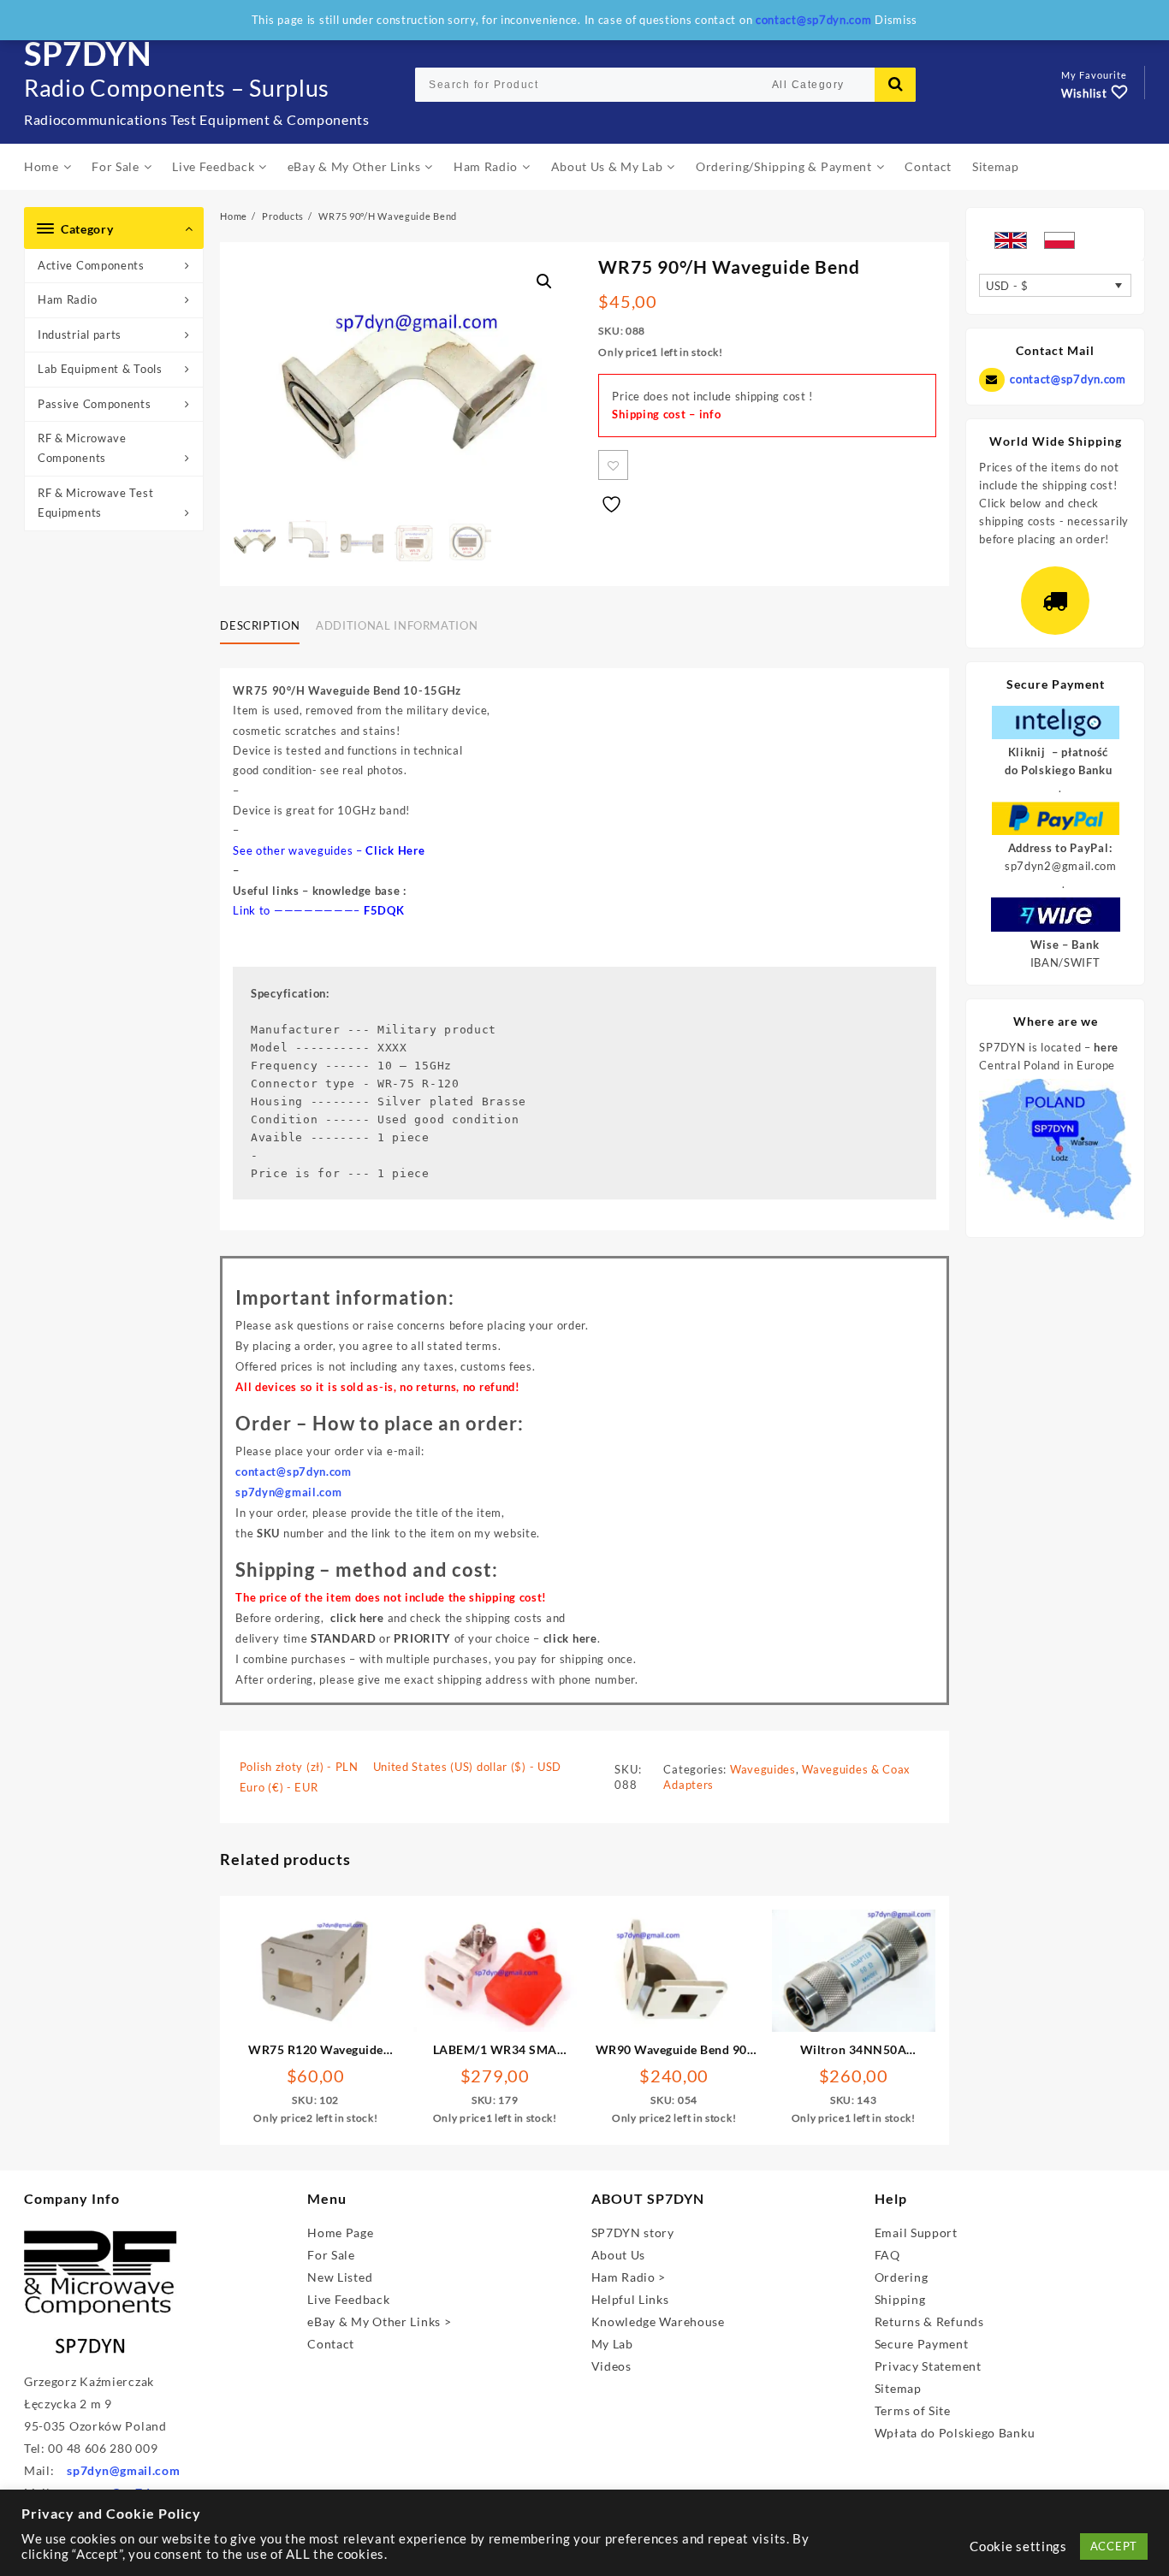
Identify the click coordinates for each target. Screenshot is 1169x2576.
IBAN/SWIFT (1065, 962)
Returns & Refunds (929, 2321)
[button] (544, 281)
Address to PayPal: (1060, 848)
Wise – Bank (1065, 945)
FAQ (887, 2255)
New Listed (340, 2277)
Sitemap (898, 2388)
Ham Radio (67, 299)
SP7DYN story (633, 2233)
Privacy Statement (928, 2366)
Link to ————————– (298, 910)
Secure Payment (922, 2344)
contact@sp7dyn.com (1068, 379)
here (1106, 1047)
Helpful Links (630, 2299)
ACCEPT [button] (1114, 2546)
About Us (619, 2255)
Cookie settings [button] (1018, 2546)
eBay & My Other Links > (379, 2321)
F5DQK (384, 910)
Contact (331, 2344)
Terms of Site (913, 2410)
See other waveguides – (299, 850)
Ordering (902, 2277)
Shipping (900, 2299)
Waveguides (763, 1769)
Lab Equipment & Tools (100, 369)
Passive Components (95, 404)
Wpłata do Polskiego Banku (955, 2433)
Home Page (340, 2233)
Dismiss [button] (896, 20)
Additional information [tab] (397, 625)
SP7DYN (88, 53)
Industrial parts (80, 335)
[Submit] (895, 85)
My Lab (612, 2344)
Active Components (91, 265)
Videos (611, 2366)
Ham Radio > (629, 2277)
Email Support (916, 2233)
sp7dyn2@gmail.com (1061, 866)
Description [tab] (260, 625)
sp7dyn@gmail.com (123, 2470)
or (381, 1638)
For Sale (331, 2255)
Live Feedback (348, 2299)
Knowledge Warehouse (658, 2321)
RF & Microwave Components (82, 448)
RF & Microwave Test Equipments (95, 503)
